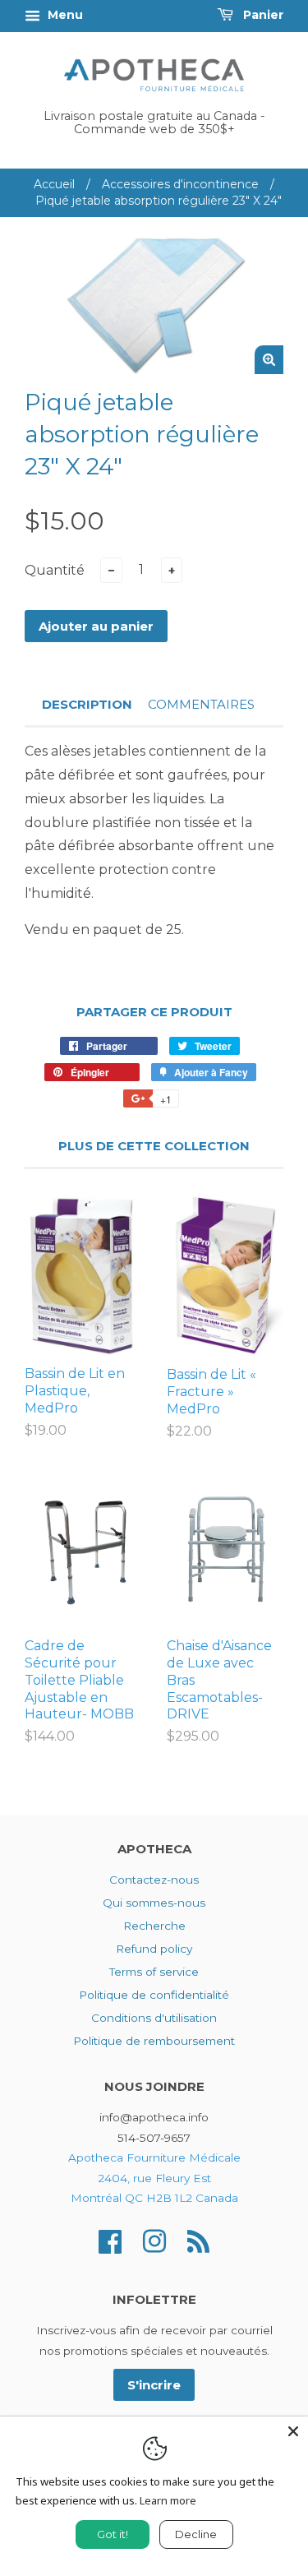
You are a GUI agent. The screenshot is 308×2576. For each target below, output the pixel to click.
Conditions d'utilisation (154, 2018)
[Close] (293, 2431)
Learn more (168, 2500)
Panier (262, 15)
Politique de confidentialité (154, 1995)
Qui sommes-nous (154, 1903)
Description (87, 704)
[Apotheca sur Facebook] (110, 2240)
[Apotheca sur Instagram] (154, 2240)
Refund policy (154, 1949)
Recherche (154, 1926)
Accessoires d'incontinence (180, 184)
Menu (64, 15)
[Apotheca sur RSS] (198, 2240)
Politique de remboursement (154, 2041)
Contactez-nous (154, 1880)
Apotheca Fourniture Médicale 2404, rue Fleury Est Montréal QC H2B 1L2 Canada (154, 2178)
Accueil (54, 184)
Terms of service (154, 1972)
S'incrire (154, 2385)
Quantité (55, 570)
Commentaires (201, 704)
